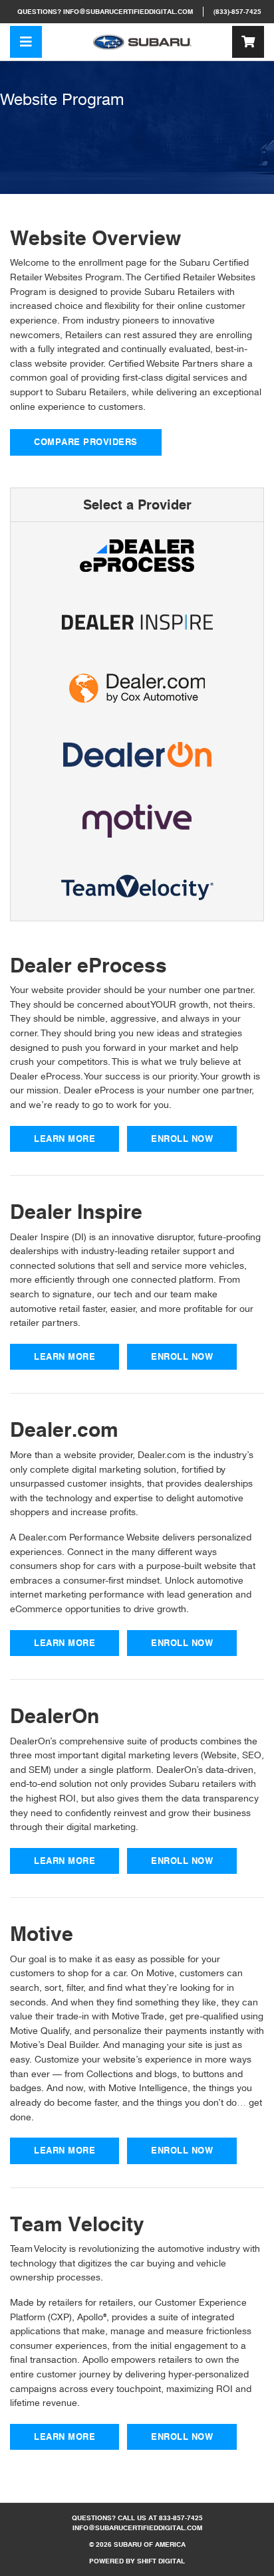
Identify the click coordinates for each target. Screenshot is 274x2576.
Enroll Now (182, 1139)
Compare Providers (86, 442)
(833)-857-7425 (237, 12)
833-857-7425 (181, 2518)
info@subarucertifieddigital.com (128, 12)
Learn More (65, 1139)
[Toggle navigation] (26, 42)
